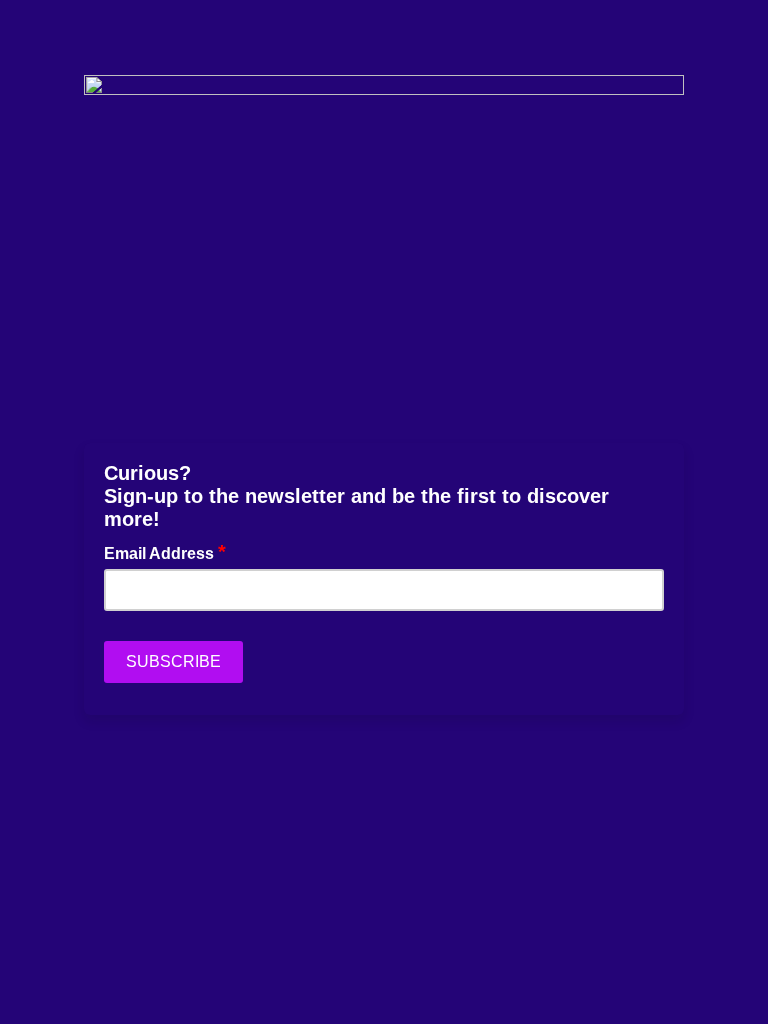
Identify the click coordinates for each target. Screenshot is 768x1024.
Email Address (165, 552)
